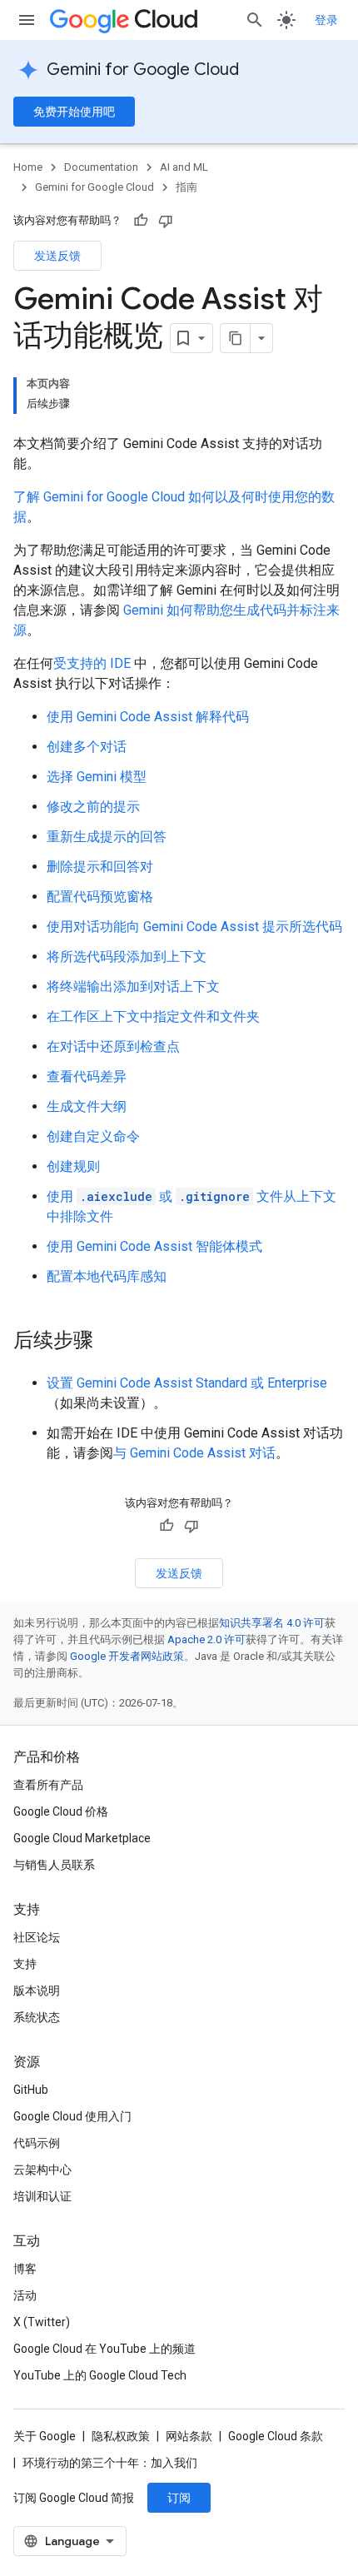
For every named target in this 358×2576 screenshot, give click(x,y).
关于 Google (45, 2436)
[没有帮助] (166, 221)
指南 (186, 187)
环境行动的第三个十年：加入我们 (110, 2463)
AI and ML (184, 167)
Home (28, 167)
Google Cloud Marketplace (82, 1838)
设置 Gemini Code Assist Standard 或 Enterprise (187, 1383)
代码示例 (37, 2143)
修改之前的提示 (93, 807)
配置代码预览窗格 (100, 897)
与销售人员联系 (54, 1865)
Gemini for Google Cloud (143, 70)
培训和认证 (42, 2196)
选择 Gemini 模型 (97, 777)
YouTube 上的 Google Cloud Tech (100, 2375)
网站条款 (189, 2436)
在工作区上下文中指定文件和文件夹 (153, 1016)
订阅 (179, 2498)
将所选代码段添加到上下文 (127, 957)
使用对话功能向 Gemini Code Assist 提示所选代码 (194, 927)
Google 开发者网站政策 (127, 1656)
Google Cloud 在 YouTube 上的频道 (104, 2349)
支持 (25, 1964)
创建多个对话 (87, 747)
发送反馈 (57, 256)
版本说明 (37, 1991)
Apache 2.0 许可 (206, 1639)
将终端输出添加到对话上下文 (133, 987)
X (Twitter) (42, 2322)
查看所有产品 (48, 1785)
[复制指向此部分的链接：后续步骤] (110, 1342)
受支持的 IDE (92, 663)
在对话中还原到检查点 (113, 1046)
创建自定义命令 (93, 1136)
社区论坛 (37, 1937)
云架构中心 (42, 2170)
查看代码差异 (87, 1076)
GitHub (31, 2090)
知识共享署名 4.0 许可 (272, 1623)
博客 (25, 2269)
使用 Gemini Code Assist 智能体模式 (154, 1246)
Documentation (101, 167)
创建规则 (73, 1166)
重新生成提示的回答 (107, 837)
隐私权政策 (121, 2436)
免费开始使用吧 (74, 112)
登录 (326, 20)
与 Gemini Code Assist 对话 (194, 1453)
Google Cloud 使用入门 (72, 2116)
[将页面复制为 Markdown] (236, 338)
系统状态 (37, 2017)
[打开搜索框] (255, 20)
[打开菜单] (27, 20)
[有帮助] (141, 221)
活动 (25, 2295)
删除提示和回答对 (100, 867)
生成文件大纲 (87, 1106)
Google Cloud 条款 (276, 2436)
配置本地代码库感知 (107, 1276)
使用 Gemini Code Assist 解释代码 (148, 717)
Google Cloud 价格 (61, 1811)
